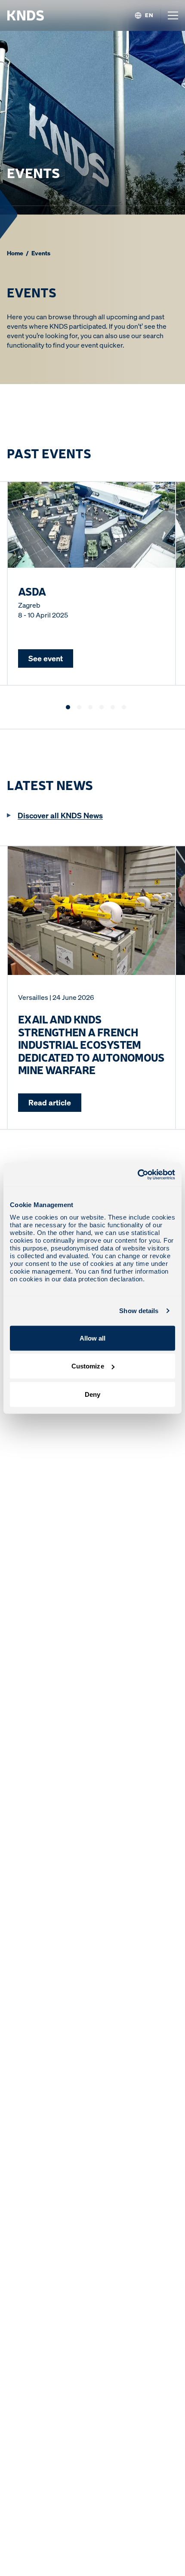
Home (15, 253)
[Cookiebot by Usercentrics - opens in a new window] (137, 1174)
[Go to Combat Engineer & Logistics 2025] (90, 707)
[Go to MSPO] (79, 707)
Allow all (93, 1338)
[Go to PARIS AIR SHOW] (102, 707)
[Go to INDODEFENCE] (124, 707)
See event (46, 658)
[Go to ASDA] (68, 707)
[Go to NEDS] (113, 707)
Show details (139, 1311)
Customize (88, 1366)
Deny (92, 1394)
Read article (50, 1102)
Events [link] (41, 253)
